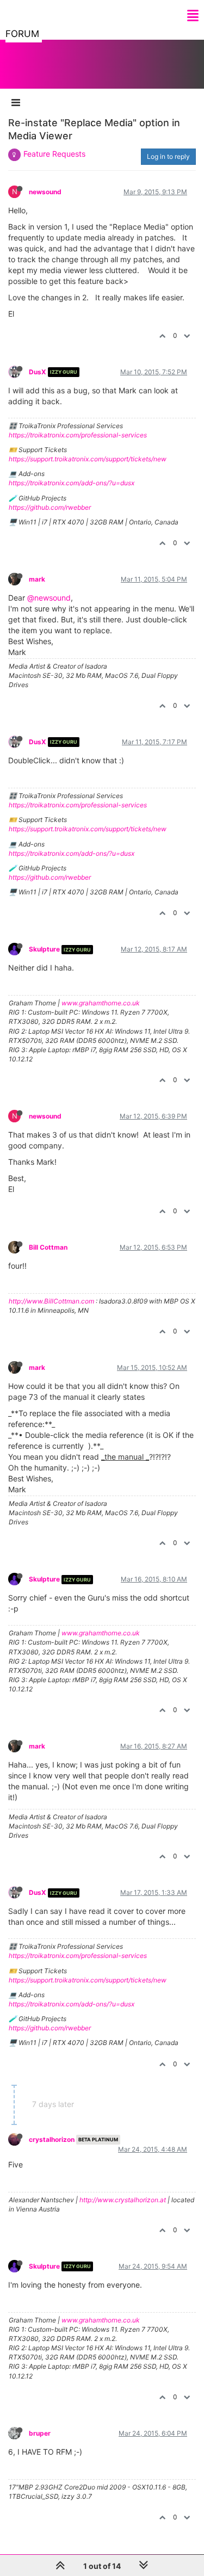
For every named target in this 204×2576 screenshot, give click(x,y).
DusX (38, 372)
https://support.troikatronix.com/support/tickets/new (88, 459)
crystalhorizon (52, 2139)
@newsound (49, 598)
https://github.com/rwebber (50, 507)
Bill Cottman (48, 1247)
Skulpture (44, 949)
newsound (45, 192)
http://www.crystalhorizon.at (123, 2200)
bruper (40, 2433)
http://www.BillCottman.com (51, 1301)
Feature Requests (54, 154)
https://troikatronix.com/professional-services (78, 435)
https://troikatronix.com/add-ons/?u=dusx (72, 483)
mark (37, 579)
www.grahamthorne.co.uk (101, 1003)
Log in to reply (168, 156)
